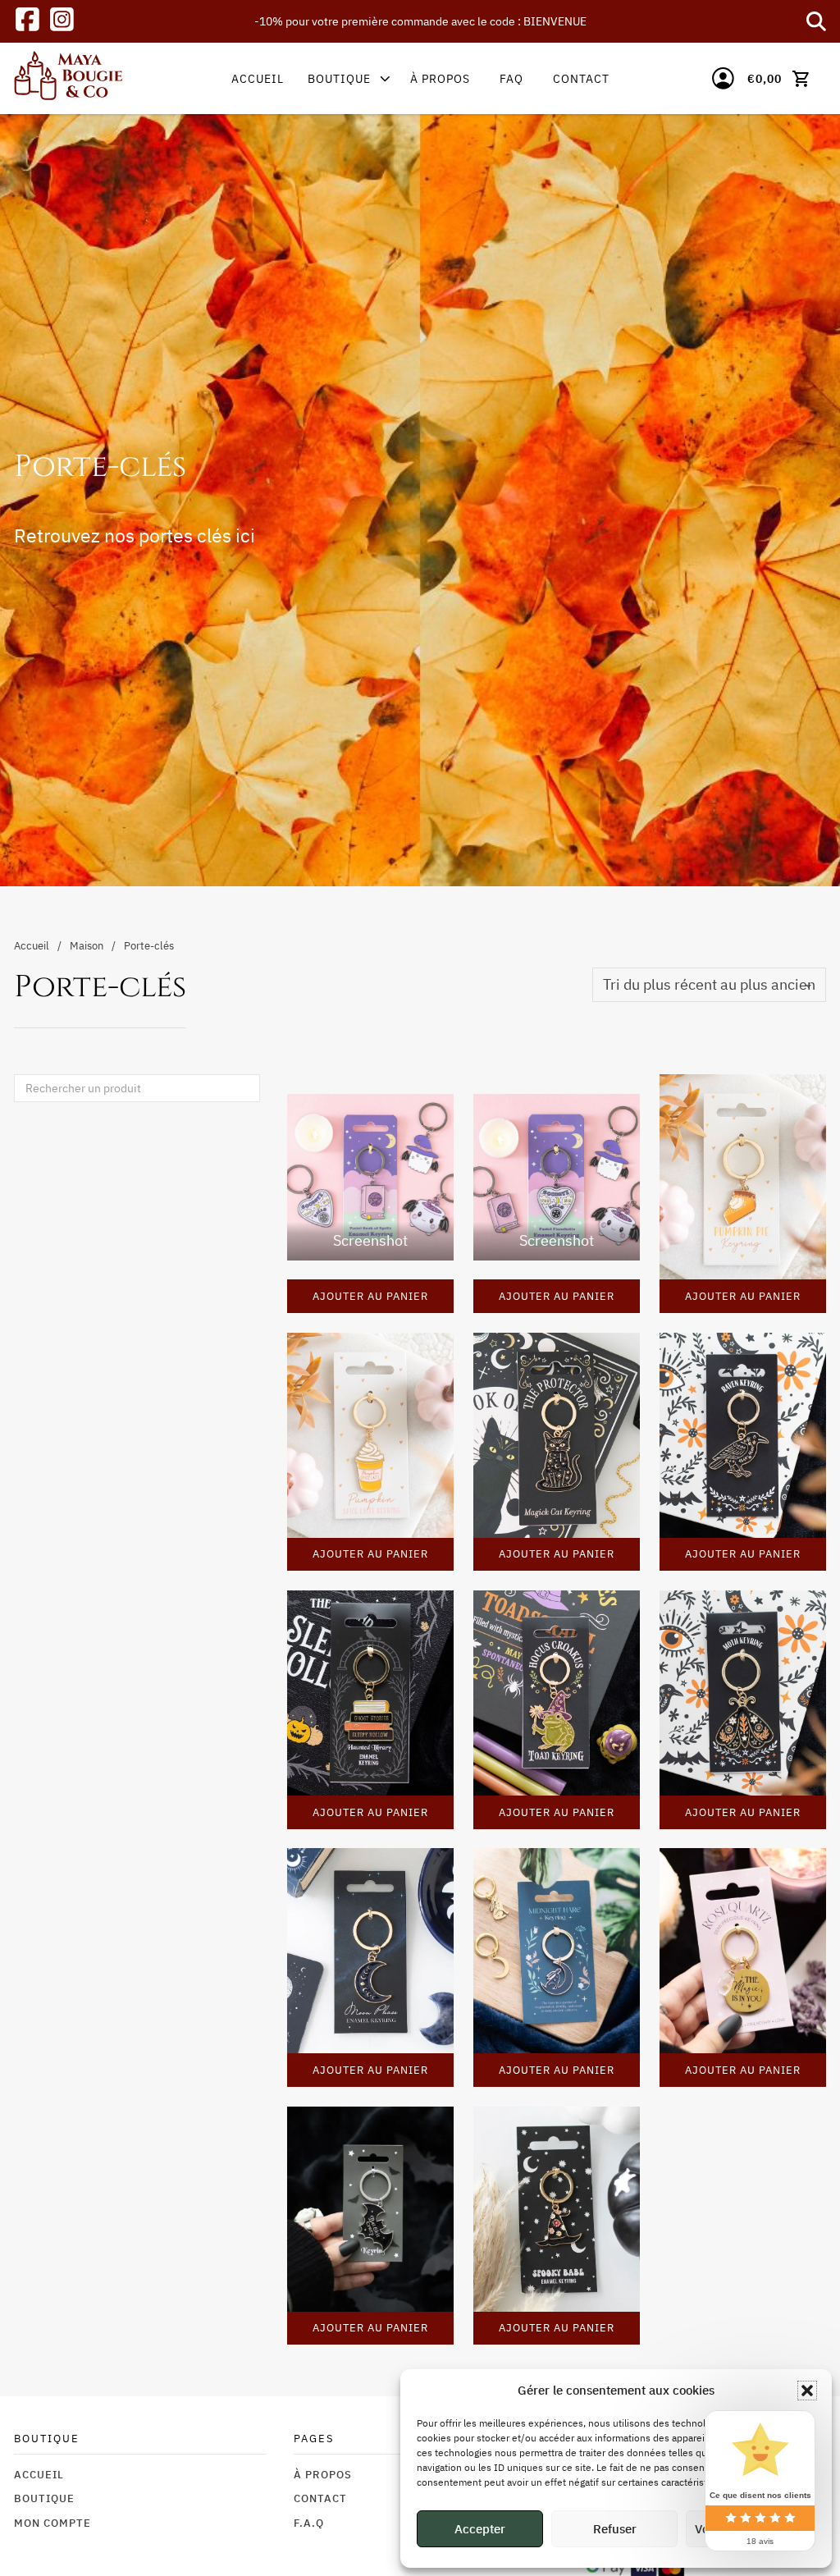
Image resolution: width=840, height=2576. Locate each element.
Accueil (258, 78)
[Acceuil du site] (68, 79)
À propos (440, 78)
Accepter (480, 2529)
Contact (581, 78)
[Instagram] (62, 22)
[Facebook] (27, 22)
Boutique (339, 78)
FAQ (511, 78)
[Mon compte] (723, 78)
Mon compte (52, 2523)
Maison (87, 945)
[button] (807, 2391)
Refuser (615, 2529)
